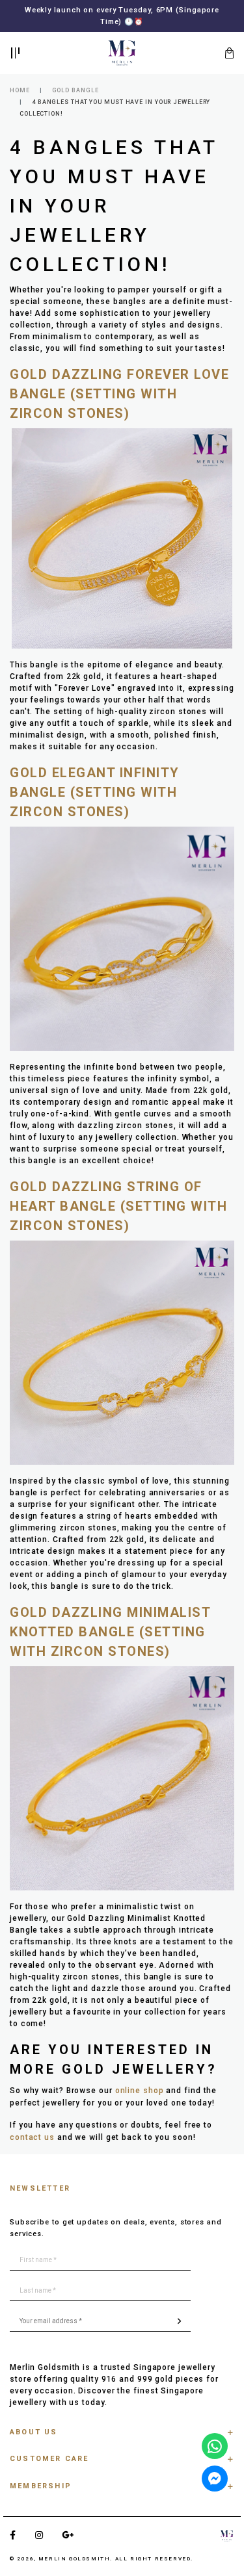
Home (20, 90)
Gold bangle (75, 90)
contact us (32, 2137)
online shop (140, 2091)
